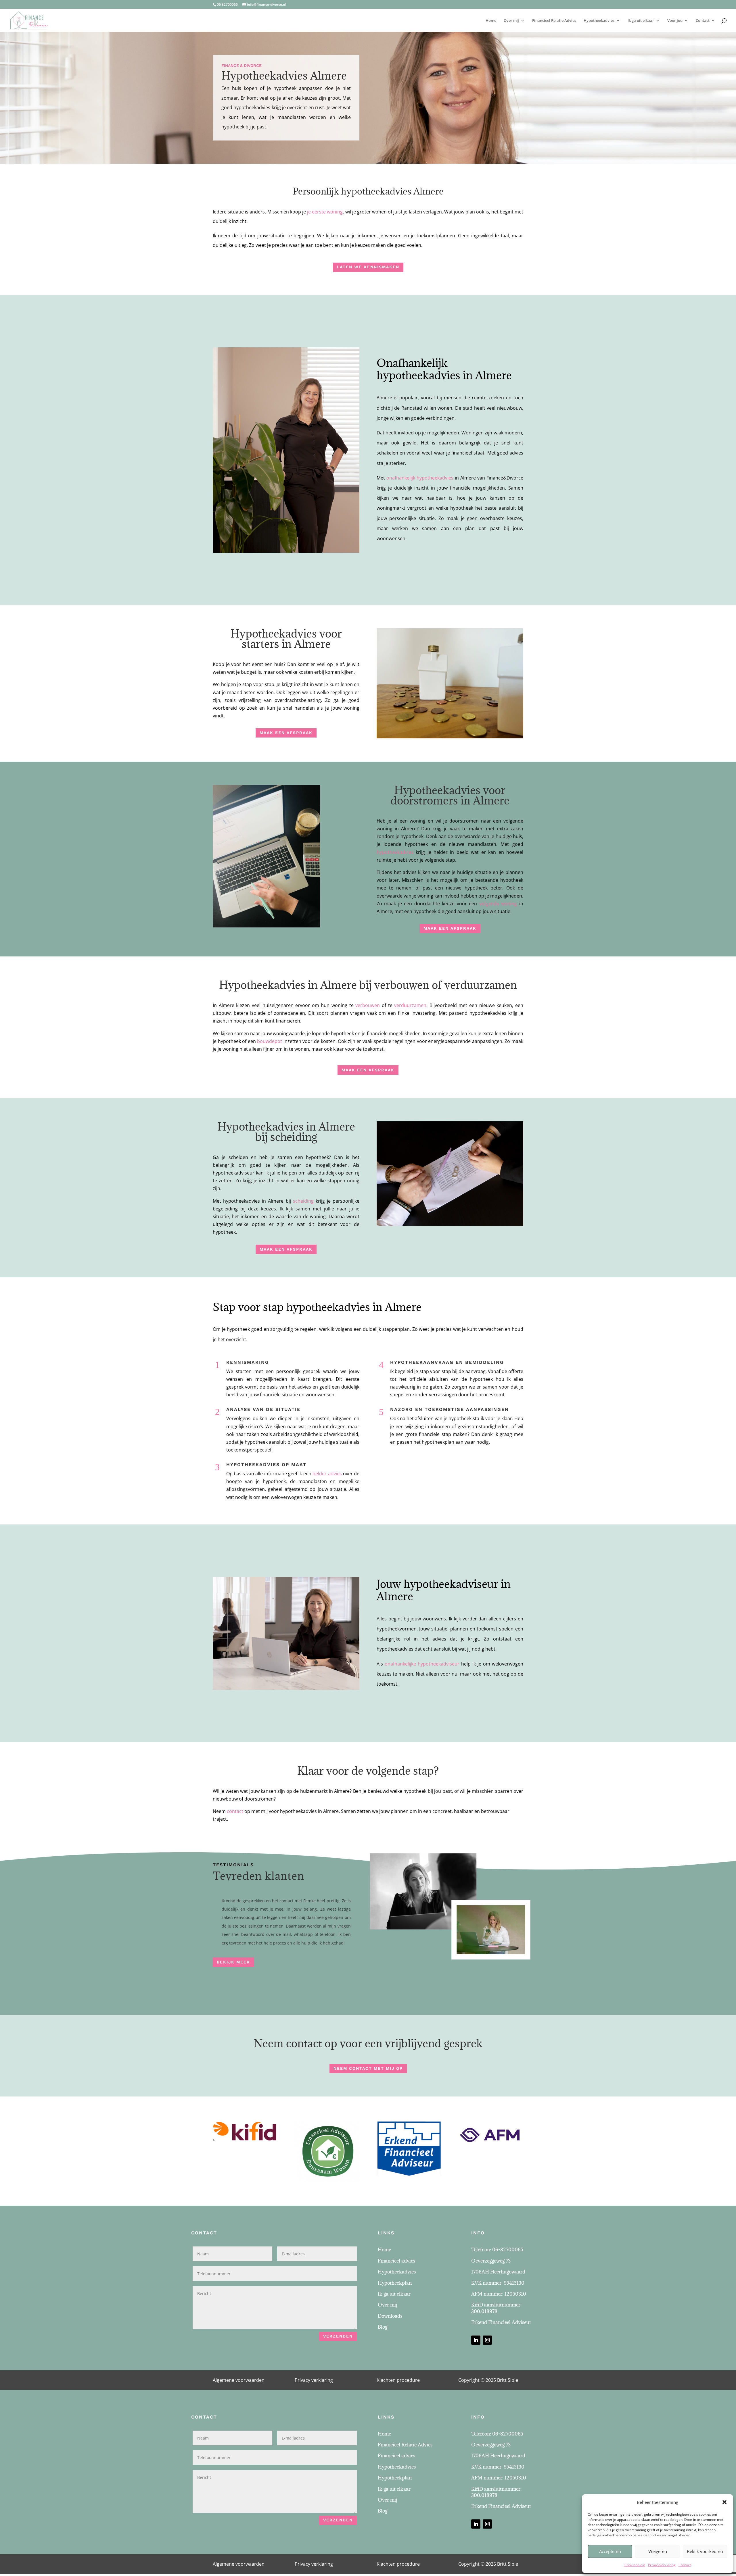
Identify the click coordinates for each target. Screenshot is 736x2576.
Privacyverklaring (662, 2565)
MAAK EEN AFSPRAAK (286, 733)
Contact (685, 2565)
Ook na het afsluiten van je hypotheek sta (435, 1418)
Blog (383, 2327)
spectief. (263, 1450)
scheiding (303, 1201)
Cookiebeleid (635, 2565)
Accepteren (610, 2551)
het (292, 1387)
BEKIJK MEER (233, 1962)
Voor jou (675, 21)
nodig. (483, 1442)
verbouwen (368, 1005)
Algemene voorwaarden (239, 2380)
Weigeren (658, 2551)
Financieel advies (396, 2261)
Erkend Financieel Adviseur (501, 2322)
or (493, 1418)
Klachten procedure (398, 2380)
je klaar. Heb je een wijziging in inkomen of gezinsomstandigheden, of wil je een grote (457, 1426)
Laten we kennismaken (368, 267)
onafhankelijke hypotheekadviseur (422, 1664)
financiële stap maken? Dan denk (456, 1434)
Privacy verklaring (314, 2380)
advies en (308, 1387)
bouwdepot (270, 1041)
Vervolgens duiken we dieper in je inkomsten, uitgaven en (293, 1418)
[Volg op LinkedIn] (476, 2340)
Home (491, 21)
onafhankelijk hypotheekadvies (420, 478)
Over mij (511, 21)
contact (235, 1811)
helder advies (327, 1474)
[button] (724, 2502)
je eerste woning (325, 212)
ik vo (486, 1418)
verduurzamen (410, 1005)
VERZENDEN (338, 2336)
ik (496, 1434)
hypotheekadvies (395, 852)
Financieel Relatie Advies (554, 21)
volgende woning (498, 904)
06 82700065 (227, 4)
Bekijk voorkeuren (705, 2551)
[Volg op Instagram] (487, 2340)
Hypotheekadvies (599, 21)
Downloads (390, 2316)
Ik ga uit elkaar (641, 21)
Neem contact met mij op (368, 2068)
